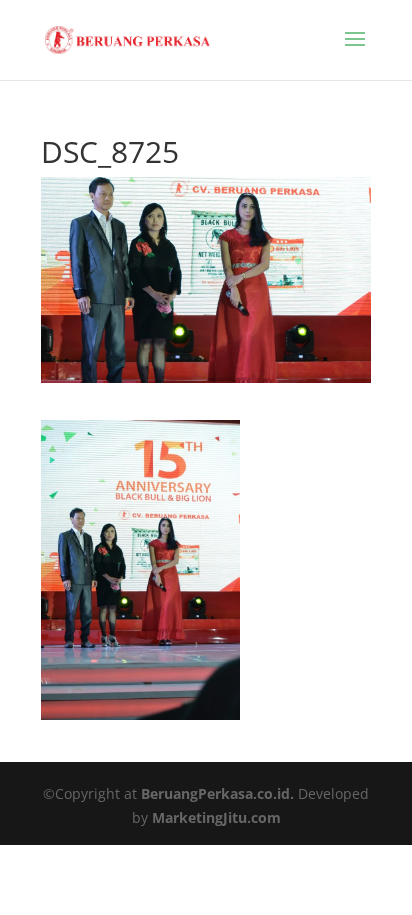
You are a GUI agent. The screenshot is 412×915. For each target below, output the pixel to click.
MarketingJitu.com (216, 817)
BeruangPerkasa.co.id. (217, 793)
